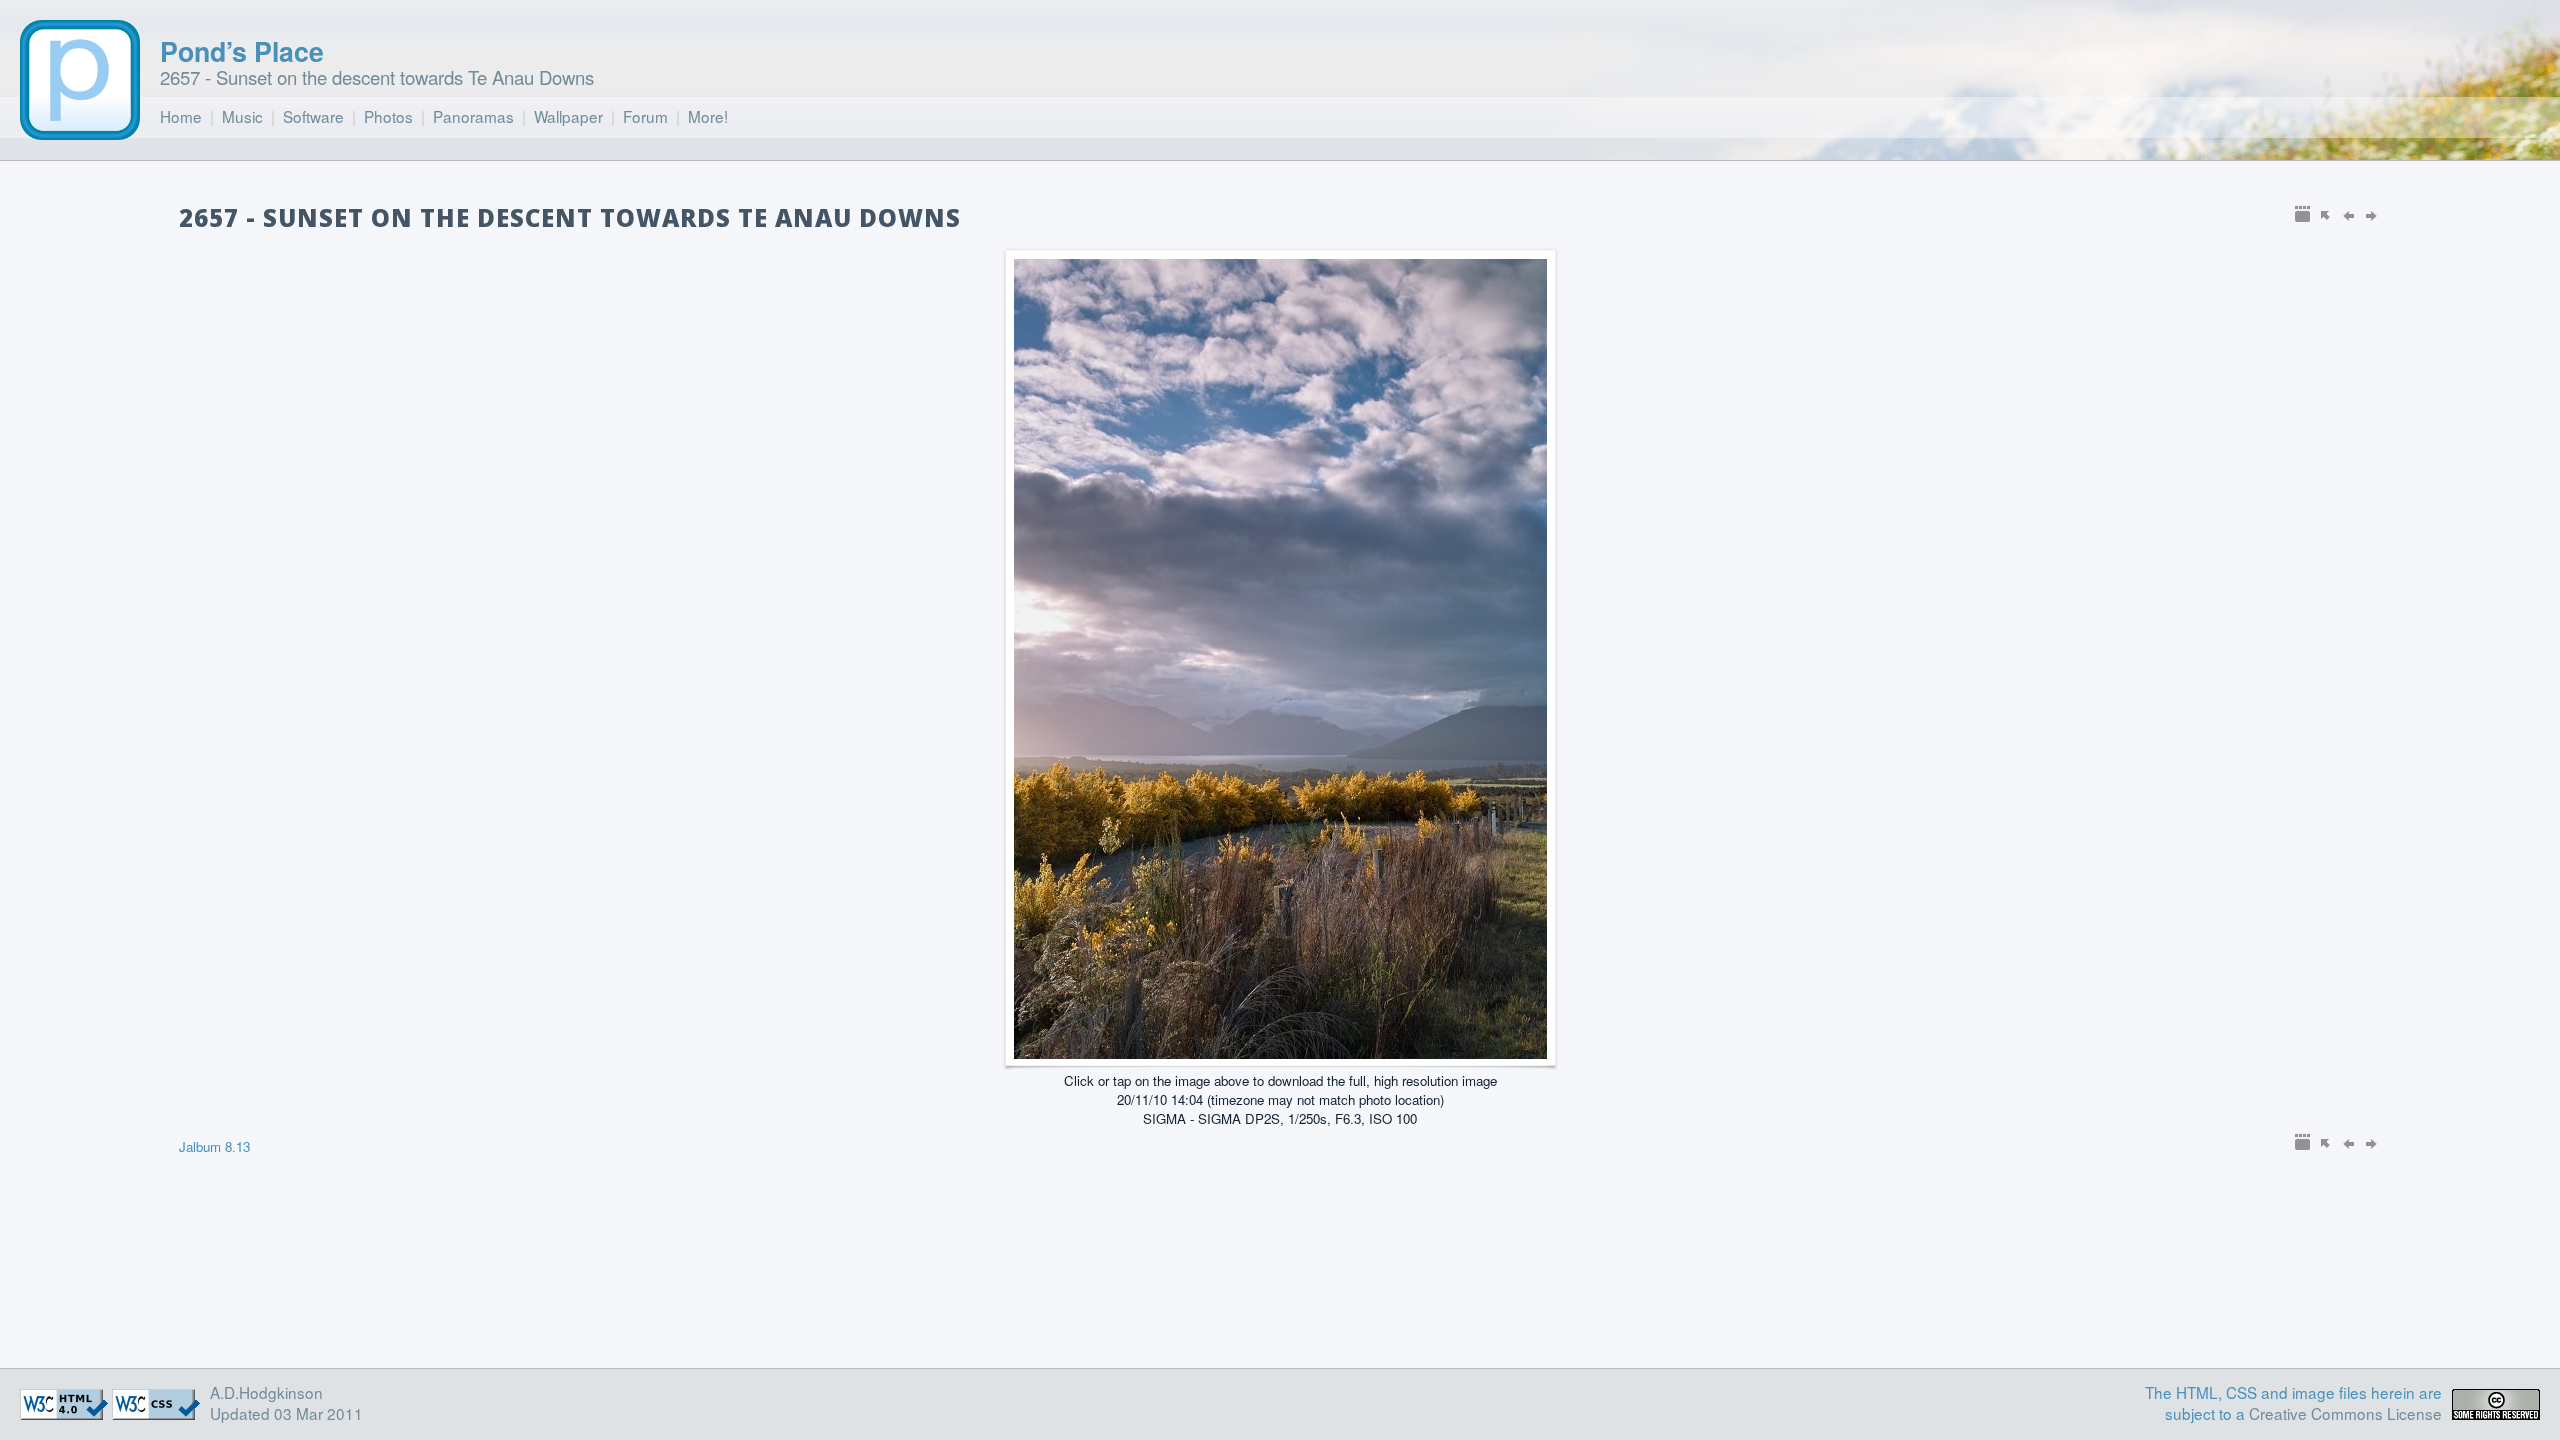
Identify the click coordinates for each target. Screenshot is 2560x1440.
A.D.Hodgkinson (266, 1392)
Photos (388, 116)
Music (242, 116)
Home (181, 116)
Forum (645, 116)
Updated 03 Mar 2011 (286, 1413)
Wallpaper (568, 116)
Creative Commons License (2345, 1413)
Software (313, 116)
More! (708, 116)
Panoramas (473, 116)
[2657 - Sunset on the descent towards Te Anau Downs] (1280, 1052)
